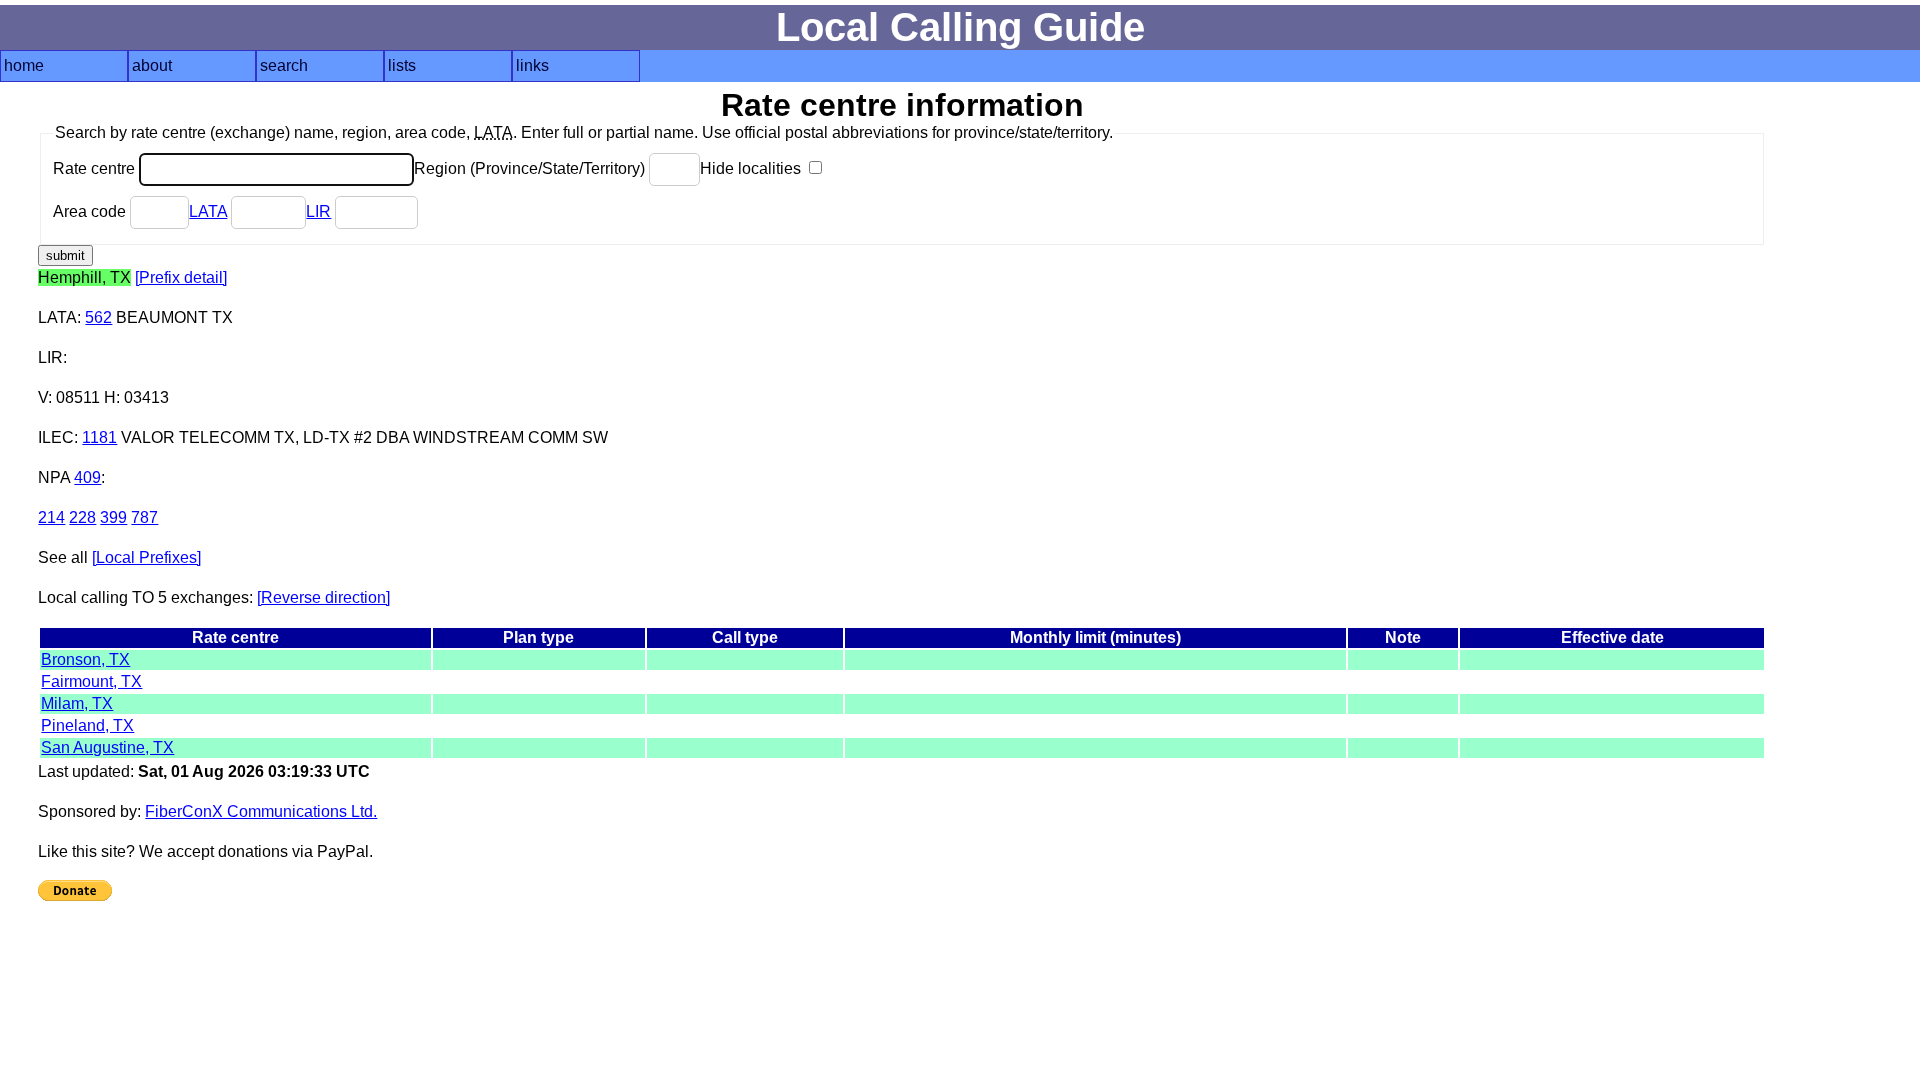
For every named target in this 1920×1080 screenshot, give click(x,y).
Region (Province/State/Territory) (531, 168)
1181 (99, 437)
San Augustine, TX (107, 747)
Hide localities (752, 168)
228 (82, 517)
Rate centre (96, 168)
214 (51, 517)
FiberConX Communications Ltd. (261, 811)
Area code (91, 211)
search (284, 65)
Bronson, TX (85, 659)
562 (98, 317)
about (152, 65)
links (532, 65)
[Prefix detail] (181, 277)
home (24, 65)
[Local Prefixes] (146, 557)
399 (113, 517)
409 (87, 477)
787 (144, 517)
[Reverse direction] (323, 597)
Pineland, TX (87, 725)
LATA (208, 211)
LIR (318, 211)
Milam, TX (77, 703)
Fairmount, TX (91, 681)
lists (402, 65)
